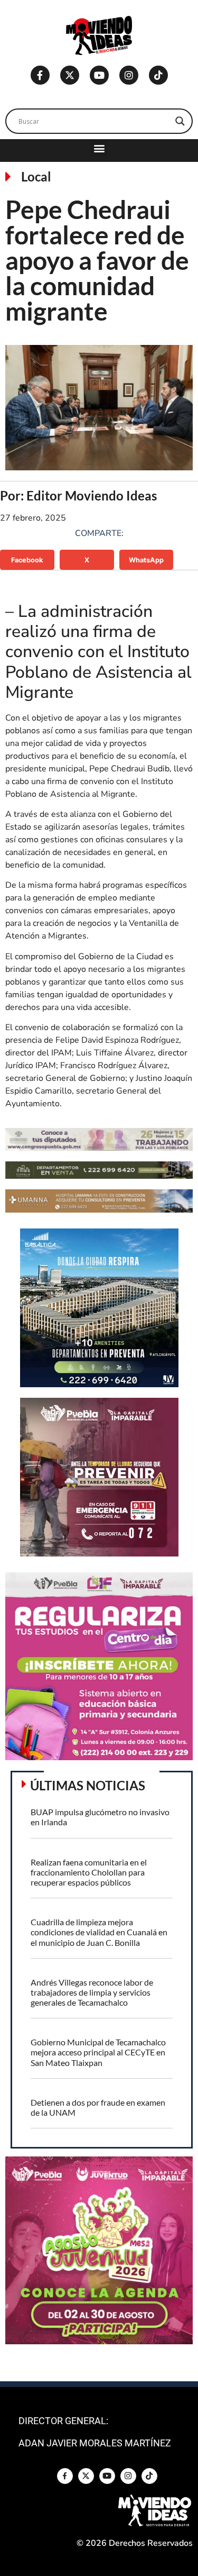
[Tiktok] (158, 75)
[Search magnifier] (180, 121)
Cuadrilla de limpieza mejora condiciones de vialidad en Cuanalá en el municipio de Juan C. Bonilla (99, 1932)
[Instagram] (129, 75)
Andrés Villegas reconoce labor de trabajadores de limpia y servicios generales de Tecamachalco (92, 1992)
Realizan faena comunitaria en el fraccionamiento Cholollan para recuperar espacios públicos (89, 1872)
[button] (99, 148)
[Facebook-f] (40, 75)
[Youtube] (99, 75)
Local (36, 176)
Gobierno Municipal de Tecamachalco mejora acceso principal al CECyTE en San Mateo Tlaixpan (98, 2052)
